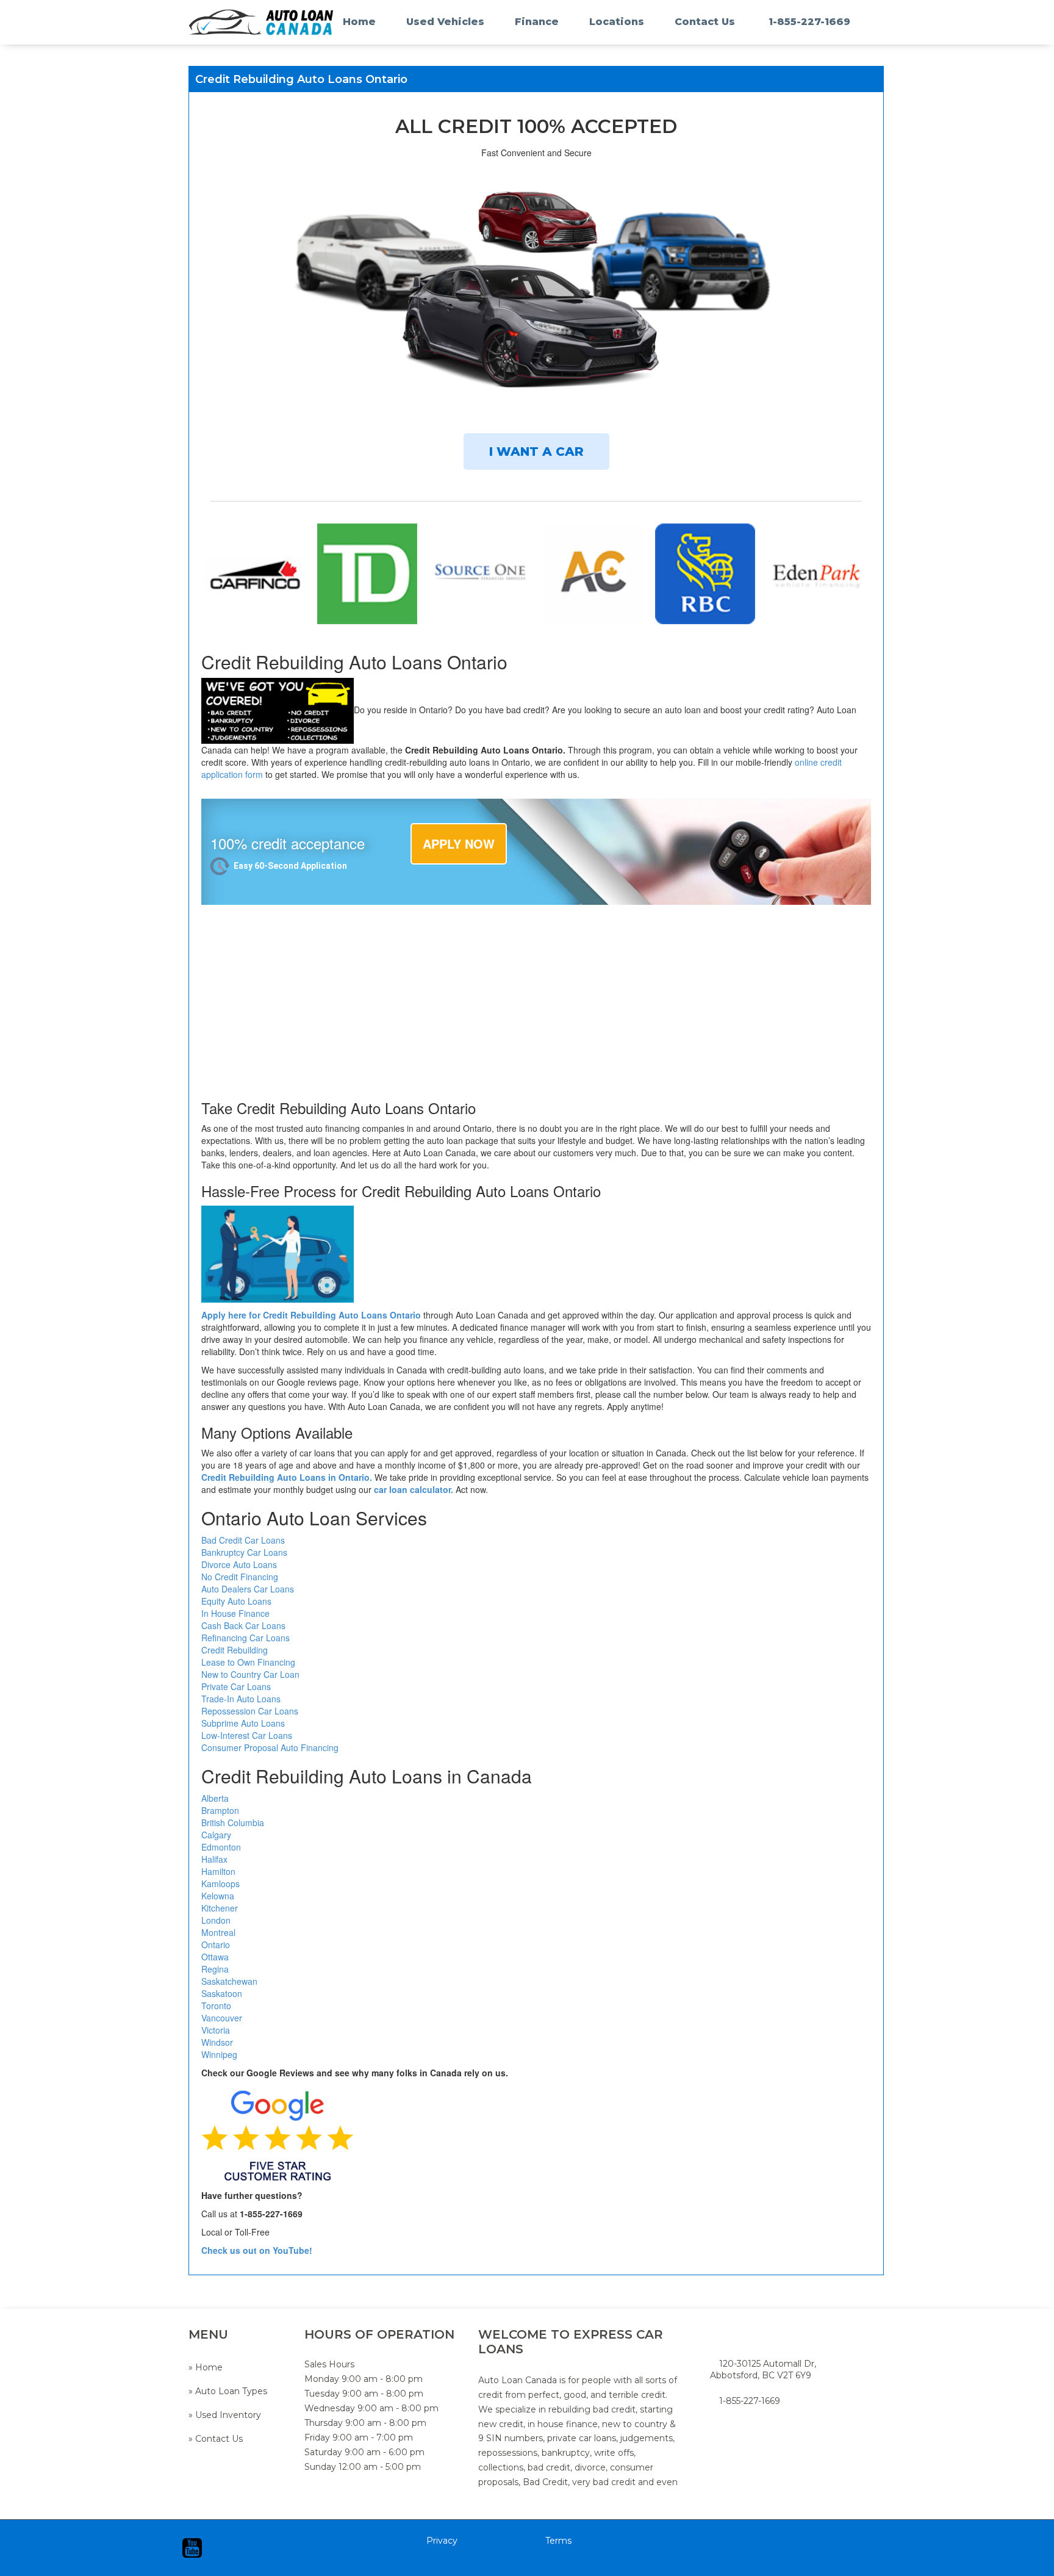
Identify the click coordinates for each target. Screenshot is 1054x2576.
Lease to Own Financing (248, 1662)
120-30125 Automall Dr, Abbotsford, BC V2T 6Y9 (763, 2369)
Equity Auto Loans (236, 1601)
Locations (617, 22)
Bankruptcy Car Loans (244, 1552)
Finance (537, 22)
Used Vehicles (445, 22)
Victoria (216, 2030)
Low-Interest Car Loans (247, 1735)
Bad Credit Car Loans (243, 1540)
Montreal (218, 1932)
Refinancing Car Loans (246, 1638)
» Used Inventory (225, 2415)
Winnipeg (219, 2054)
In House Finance (235, 1613)
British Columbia (233, 1822)
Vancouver (222, 2018)
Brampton (220, 1810)
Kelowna (218, 1896)
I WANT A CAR (536, 452)
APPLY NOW (459, 844)
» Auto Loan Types (228, 2391)
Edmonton (221, 1847)
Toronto (216, 2006)
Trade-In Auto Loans (241, 1699)
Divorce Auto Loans (239, 1564)
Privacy (442, 2541)
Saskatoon (222, 1993)
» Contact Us (216, 2439)
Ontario (216, 1945)
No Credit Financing (240, 1577)
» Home (206, 2367)
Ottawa (215, 1957)
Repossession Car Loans (250, 1711)
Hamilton (218, 1871)
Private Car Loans (236, 1686)
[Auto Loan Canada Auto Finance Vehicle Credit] (237, 22)
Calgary (216, 1835)
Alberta (215, 1798)
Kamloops (220, 1883)
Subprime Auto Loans (243, 1723)
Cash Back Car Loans (243, 1625)
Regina (215, 1969)
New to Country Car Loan (250, 1674)
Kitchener (220, 1908)
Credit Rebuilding (235, 1650)
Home (359, 22)
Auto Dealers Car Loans (248, 1589)
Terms (558, 2541)
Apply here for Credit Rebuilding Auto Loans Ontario (311, 1315)
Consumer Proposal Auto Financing (270, 1747)
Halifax (216, 1859)
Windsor (217, 2042)
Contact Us (705, 22)
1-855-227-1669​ (750, 2401)
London (216, 1920)
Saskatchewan (229, 1981)
